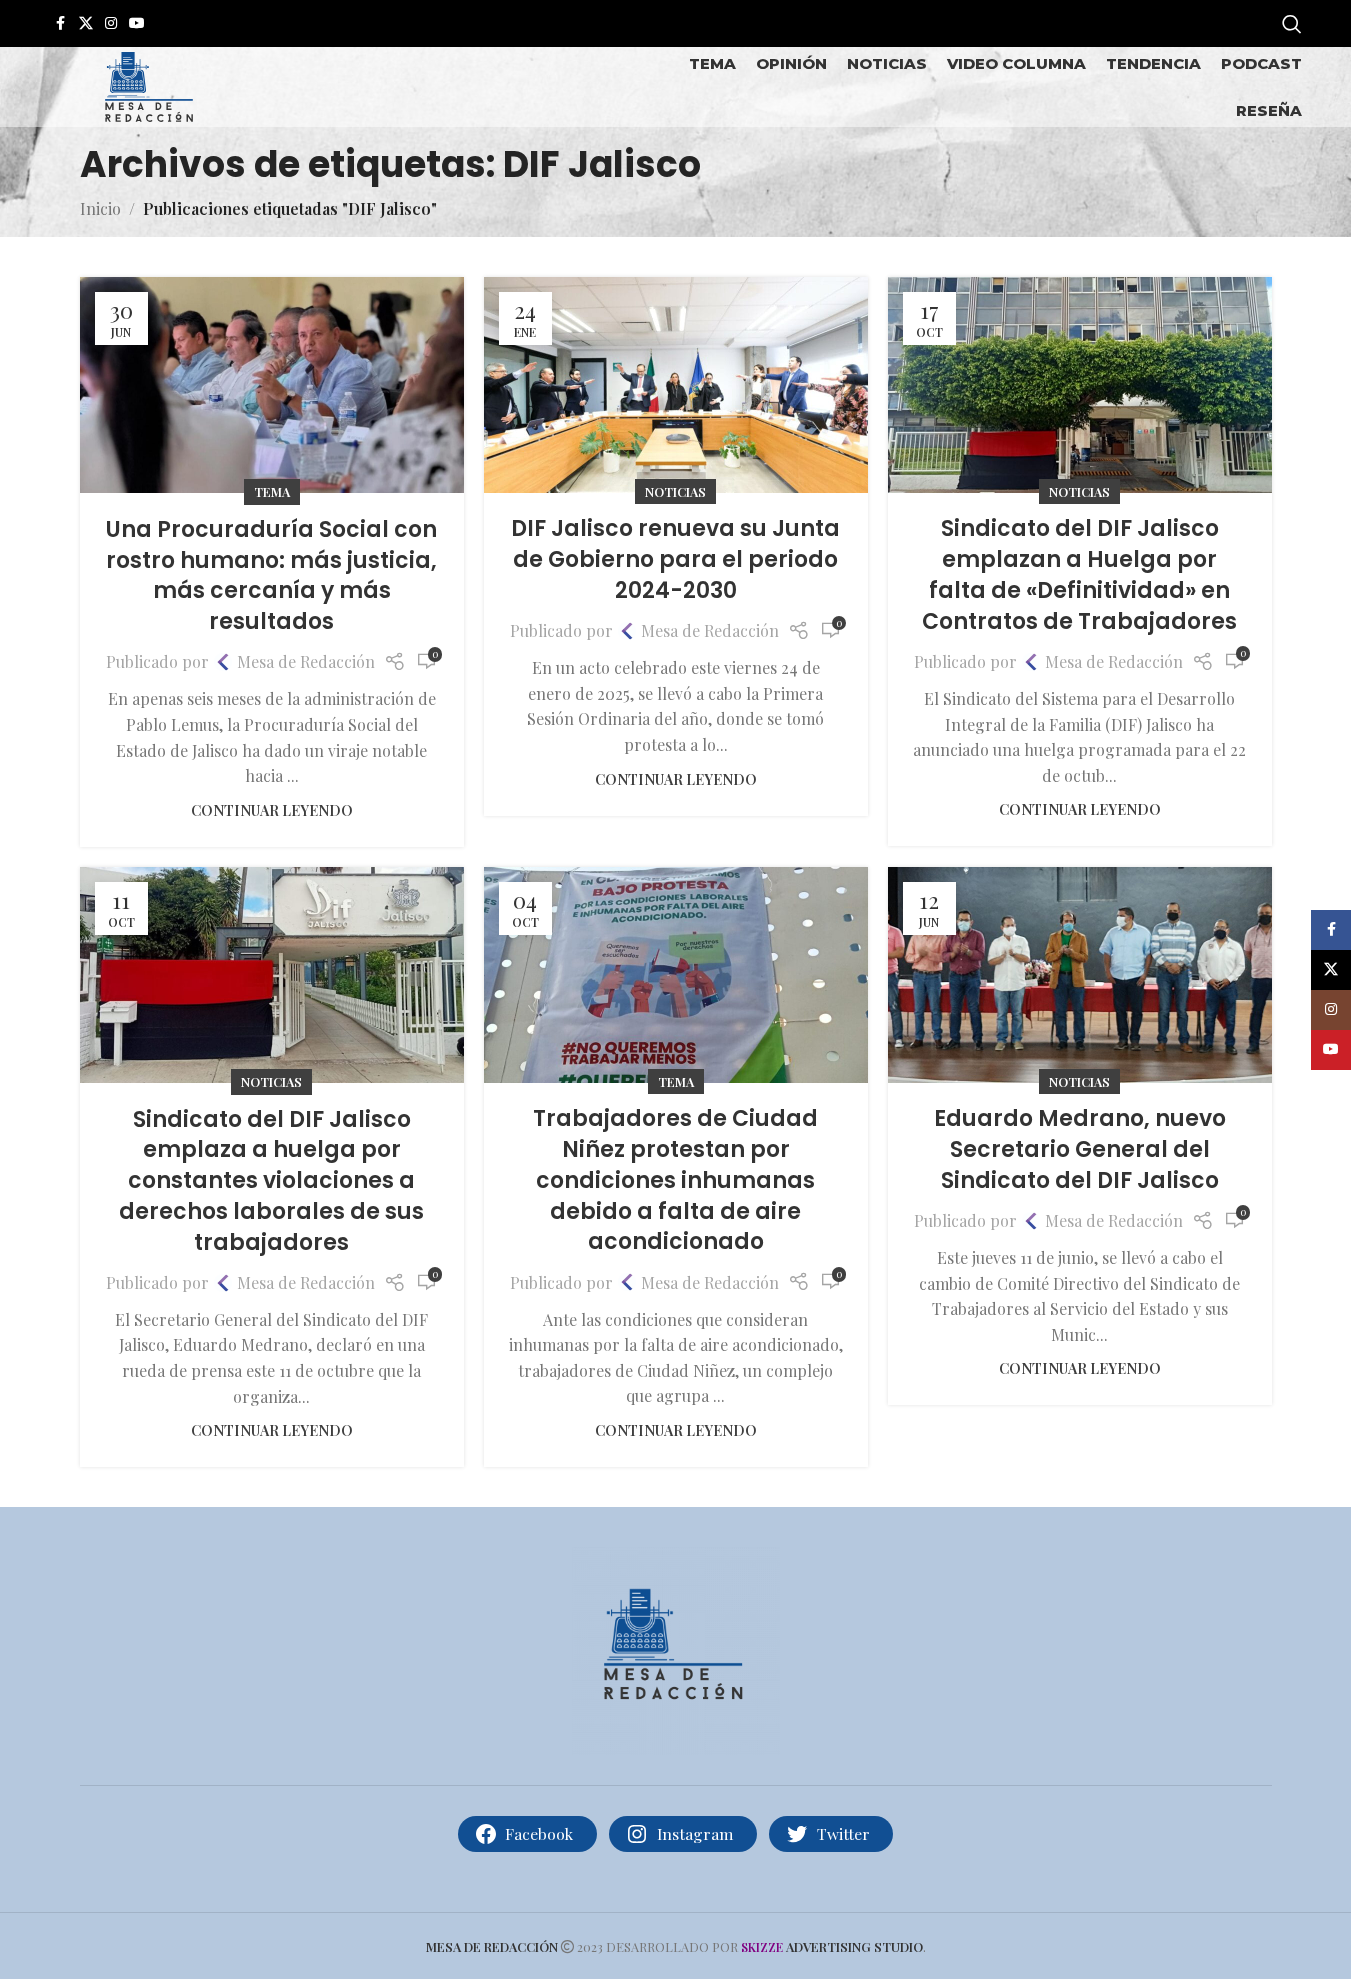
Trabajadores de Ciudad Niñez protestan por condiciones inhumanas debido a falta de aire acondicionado (675, 1180)
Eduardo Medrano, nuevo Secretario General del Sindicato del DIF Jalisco (1080, 1149)
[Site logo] (149, 84)
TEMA (272, 491)
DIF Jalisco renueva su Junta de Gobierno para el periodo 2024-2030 (675, 559)
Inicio (100, 208)
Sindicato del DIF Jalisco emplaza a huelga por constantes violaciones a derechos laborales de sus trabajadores (271, 1181)
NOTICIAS (675, 491)
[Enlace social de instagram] (111, 23)
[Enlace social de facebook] (61, 23)
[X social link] (86, 23)
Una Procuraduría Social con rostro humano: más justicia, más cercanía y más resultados (271, 575)
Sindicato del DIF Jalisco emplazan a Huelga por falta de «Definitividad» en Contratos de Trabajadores (1079, 574)
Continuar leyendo (272, 810)
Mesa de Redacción (306, 661)
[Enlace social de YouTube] (137, 23)
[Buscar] (1292, 24)
